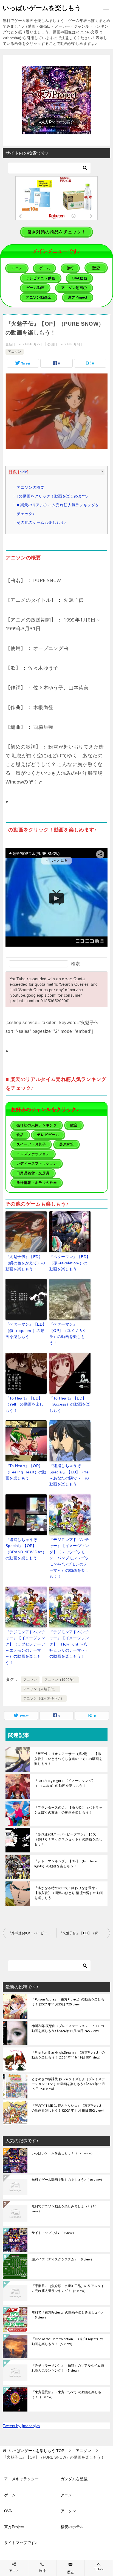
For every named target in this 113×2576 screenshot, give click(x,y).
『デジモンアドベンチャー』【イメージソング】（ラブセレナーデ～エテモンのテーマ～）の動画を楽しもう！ (25, 1647)
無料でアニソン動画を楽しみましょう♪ (64, 2209)
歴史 (70, 2572)
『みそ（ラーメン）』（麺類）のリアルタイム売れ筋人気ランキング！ (68, 2368)
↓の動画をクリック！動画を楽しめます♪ (52, 496)
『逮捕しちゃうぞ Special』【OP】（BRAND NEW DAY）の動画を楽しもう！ (26, 1549)
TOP (37, 2451)
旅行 (42, 2571)
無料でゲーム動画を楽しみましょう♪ (68, 2180)
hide (23, 472)
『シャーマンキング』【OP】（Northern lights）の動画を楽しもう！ (66, 1864)
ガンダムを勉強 (74, 2479)
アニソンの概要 (31, 487)
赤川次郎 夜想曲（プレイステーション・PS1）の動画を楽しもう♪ (68, 2029)
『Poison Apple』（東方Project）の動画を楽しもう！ (68, 2002)
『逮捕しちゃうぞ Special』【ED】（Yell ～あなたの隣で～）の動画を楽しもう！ (70, 1475)
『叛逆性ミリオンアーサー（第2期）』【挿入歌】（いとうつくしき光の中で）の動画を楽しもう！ (68, 1759)
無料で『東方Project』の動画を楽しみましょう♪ (67, 2315)
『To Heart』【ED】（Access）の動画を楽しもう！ (70, 1404)
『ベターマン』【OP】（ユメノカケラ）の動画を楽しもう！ (68, 1333)
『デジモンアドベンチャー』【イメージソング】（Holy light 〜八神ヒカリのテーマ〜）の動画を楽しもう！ (69, 1644)
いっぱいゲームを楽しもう (42, 8)
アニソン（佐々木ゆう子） (44, 1698)
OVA (8, 2511)
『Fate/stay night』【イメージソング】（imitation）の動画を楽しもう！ (65, 1783)
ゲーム (10, 2495)
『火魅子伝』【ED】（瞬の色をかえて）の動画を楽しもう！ (25, 1263)
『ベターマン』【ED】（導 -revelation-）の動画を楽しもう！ (70, 1263)
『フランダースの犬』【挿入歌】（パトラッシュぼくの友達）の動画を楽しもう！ (68, 1810)
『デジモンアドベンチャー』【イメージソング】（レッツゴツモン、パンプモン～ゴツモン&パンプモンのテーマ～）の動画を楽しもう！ (69, 1558)
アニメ (66, 2495)
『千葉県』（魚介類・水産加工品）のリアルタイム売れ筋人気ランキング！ (68, 2289)
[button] (56, 100)
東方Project (14, 2527)
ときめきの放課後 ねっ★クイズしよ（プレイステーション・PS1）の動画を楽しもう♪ (68, 2084)
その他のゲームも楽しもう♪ (41, 522)
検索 (75, 964)
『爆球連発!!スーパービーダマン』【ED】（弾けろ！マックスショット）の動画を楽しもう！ (68, 1839)
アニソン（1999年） (60, 1680)
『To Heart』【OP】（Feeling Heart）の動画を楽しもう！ (26, 1472)
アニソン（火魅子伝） (40, 1689)
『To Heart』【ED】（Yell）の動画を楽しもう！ (25, 1404)
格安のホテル (72, 2527)
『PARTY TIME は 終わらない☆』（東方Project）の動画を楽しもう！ (68, 2108)
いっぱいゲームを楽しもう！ (63, 2153)
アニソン (15, 352)
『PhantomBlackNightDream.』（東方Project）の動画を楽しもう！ (68, 2055)
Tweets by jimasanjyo (21, 2426)
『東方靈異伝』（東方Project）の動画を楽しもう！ (66, 2395)
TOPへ (99, 2569)
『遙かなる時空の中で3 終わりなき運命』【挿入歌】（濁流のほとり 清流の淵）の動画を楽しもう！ (69, 1893)
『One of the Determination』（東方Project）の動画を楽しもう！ (67, 2342)
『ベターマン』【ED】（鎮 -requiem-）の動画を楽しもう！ (26, 1330)
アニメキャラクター (21, 2479)
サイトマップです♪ (54, 2233)
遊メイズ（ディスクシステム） (63, 2260)
